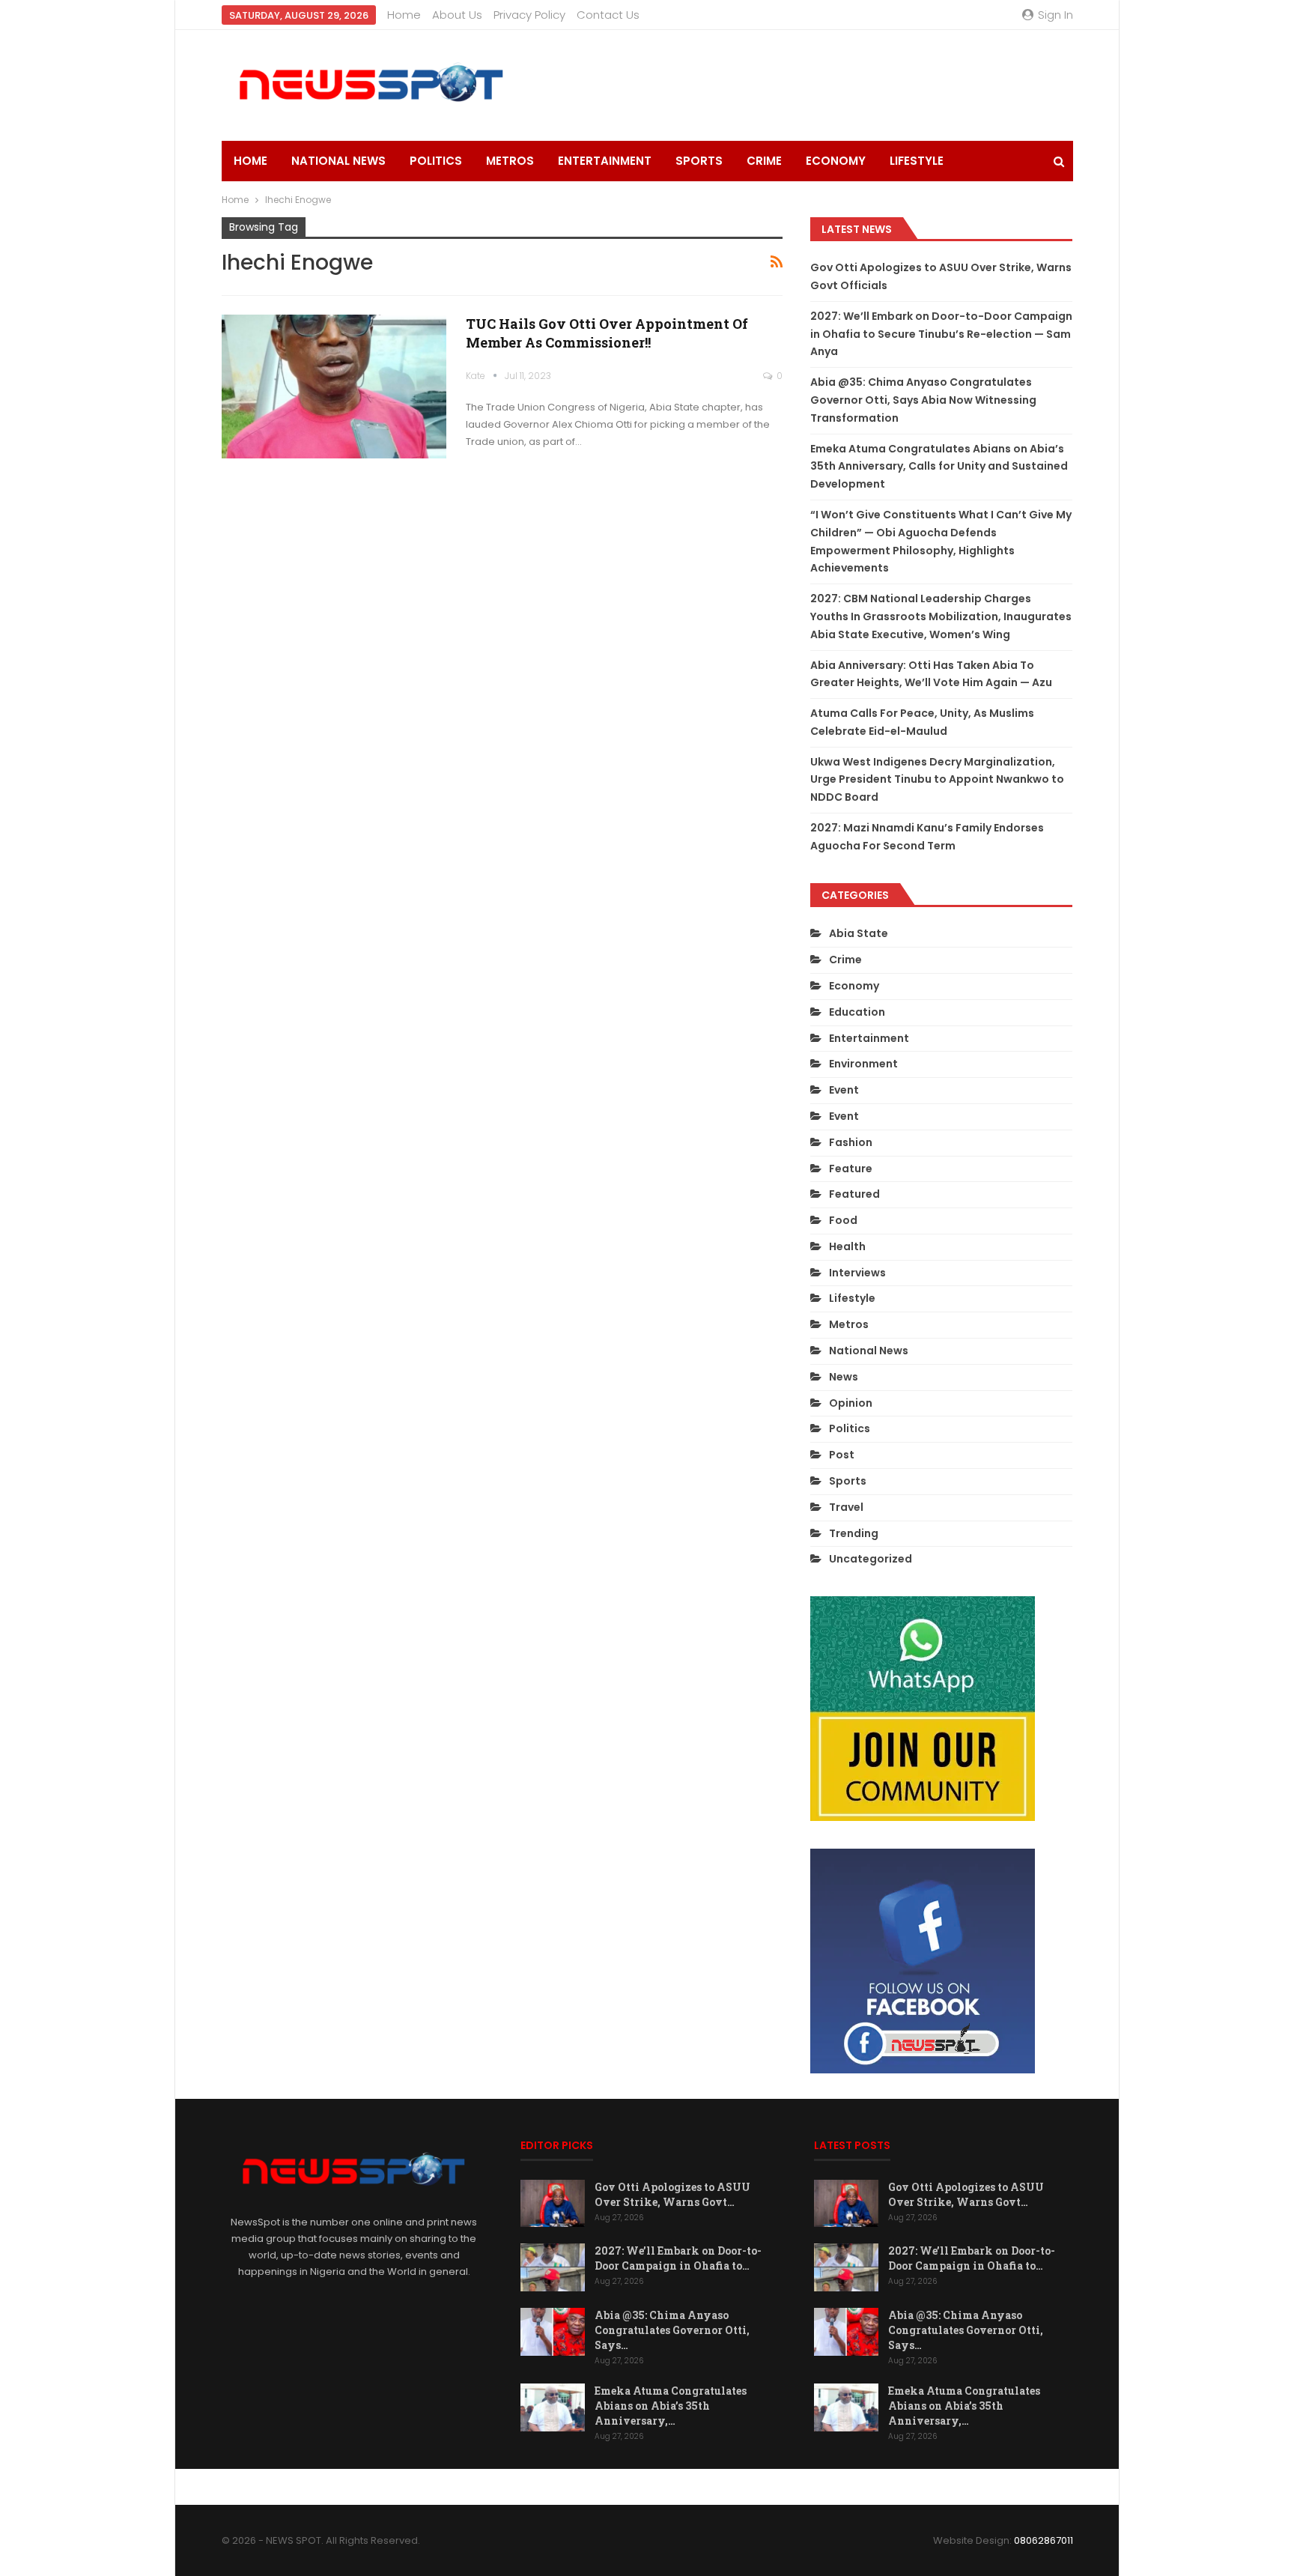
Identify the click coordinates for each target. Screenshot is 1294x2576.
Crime (764, 161)
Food (843, 1220)
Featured (854, 1194)
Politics (436, 161)
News (844, 1377)
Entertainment (605, 161)
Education (857, 1012)
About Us (457, 15)
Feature (851, 1169)
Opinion (851, 1403)
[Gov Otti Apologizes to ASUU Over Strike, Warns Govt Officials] (553, 2204)
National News (338, 161)
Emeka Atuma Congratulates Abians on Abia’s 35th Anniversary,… (671, 2406)
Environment (863, 1064)
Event (844, 1090)
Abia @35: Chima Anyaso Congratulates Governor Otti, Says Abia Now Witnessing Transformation (923, 400)
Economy (836, 161)
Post (842, 1455)
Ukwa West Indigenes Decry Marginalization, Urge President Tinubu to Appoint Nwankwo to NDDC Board (937, 780)
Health (847, 1246)
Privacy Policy (529, 15)
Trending (854, 1533)
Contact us (608, 15)
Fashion (851, 1142)
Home (404, 15)
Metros (510, 161)
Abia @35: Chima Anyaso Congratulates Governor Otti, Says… (672, 2330)
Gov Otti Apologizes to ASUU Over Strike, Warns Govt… (672, 2194)
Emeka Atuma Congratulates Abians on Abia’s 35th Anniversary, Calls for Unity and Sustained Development (939, 467)
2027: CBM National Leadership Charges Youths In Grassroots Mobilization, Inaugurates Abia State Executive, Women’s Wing (941, 616)
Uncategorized (871, 1559)
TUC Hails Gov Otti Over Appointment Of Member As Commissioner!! (607, 333)
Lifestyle (917, 161)
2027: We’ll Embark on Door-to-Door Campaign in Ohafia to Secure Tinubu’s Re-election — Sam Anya (941, 334)
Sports (699, 161)
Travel (846, 1507)
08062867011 (1044, 2540)
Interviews (857, 1273)
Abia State (859, 933)
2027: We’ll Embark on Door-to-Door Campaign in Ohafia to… (678, 2258)
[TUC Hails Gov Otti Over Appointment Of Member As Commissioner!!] (334, 387)
